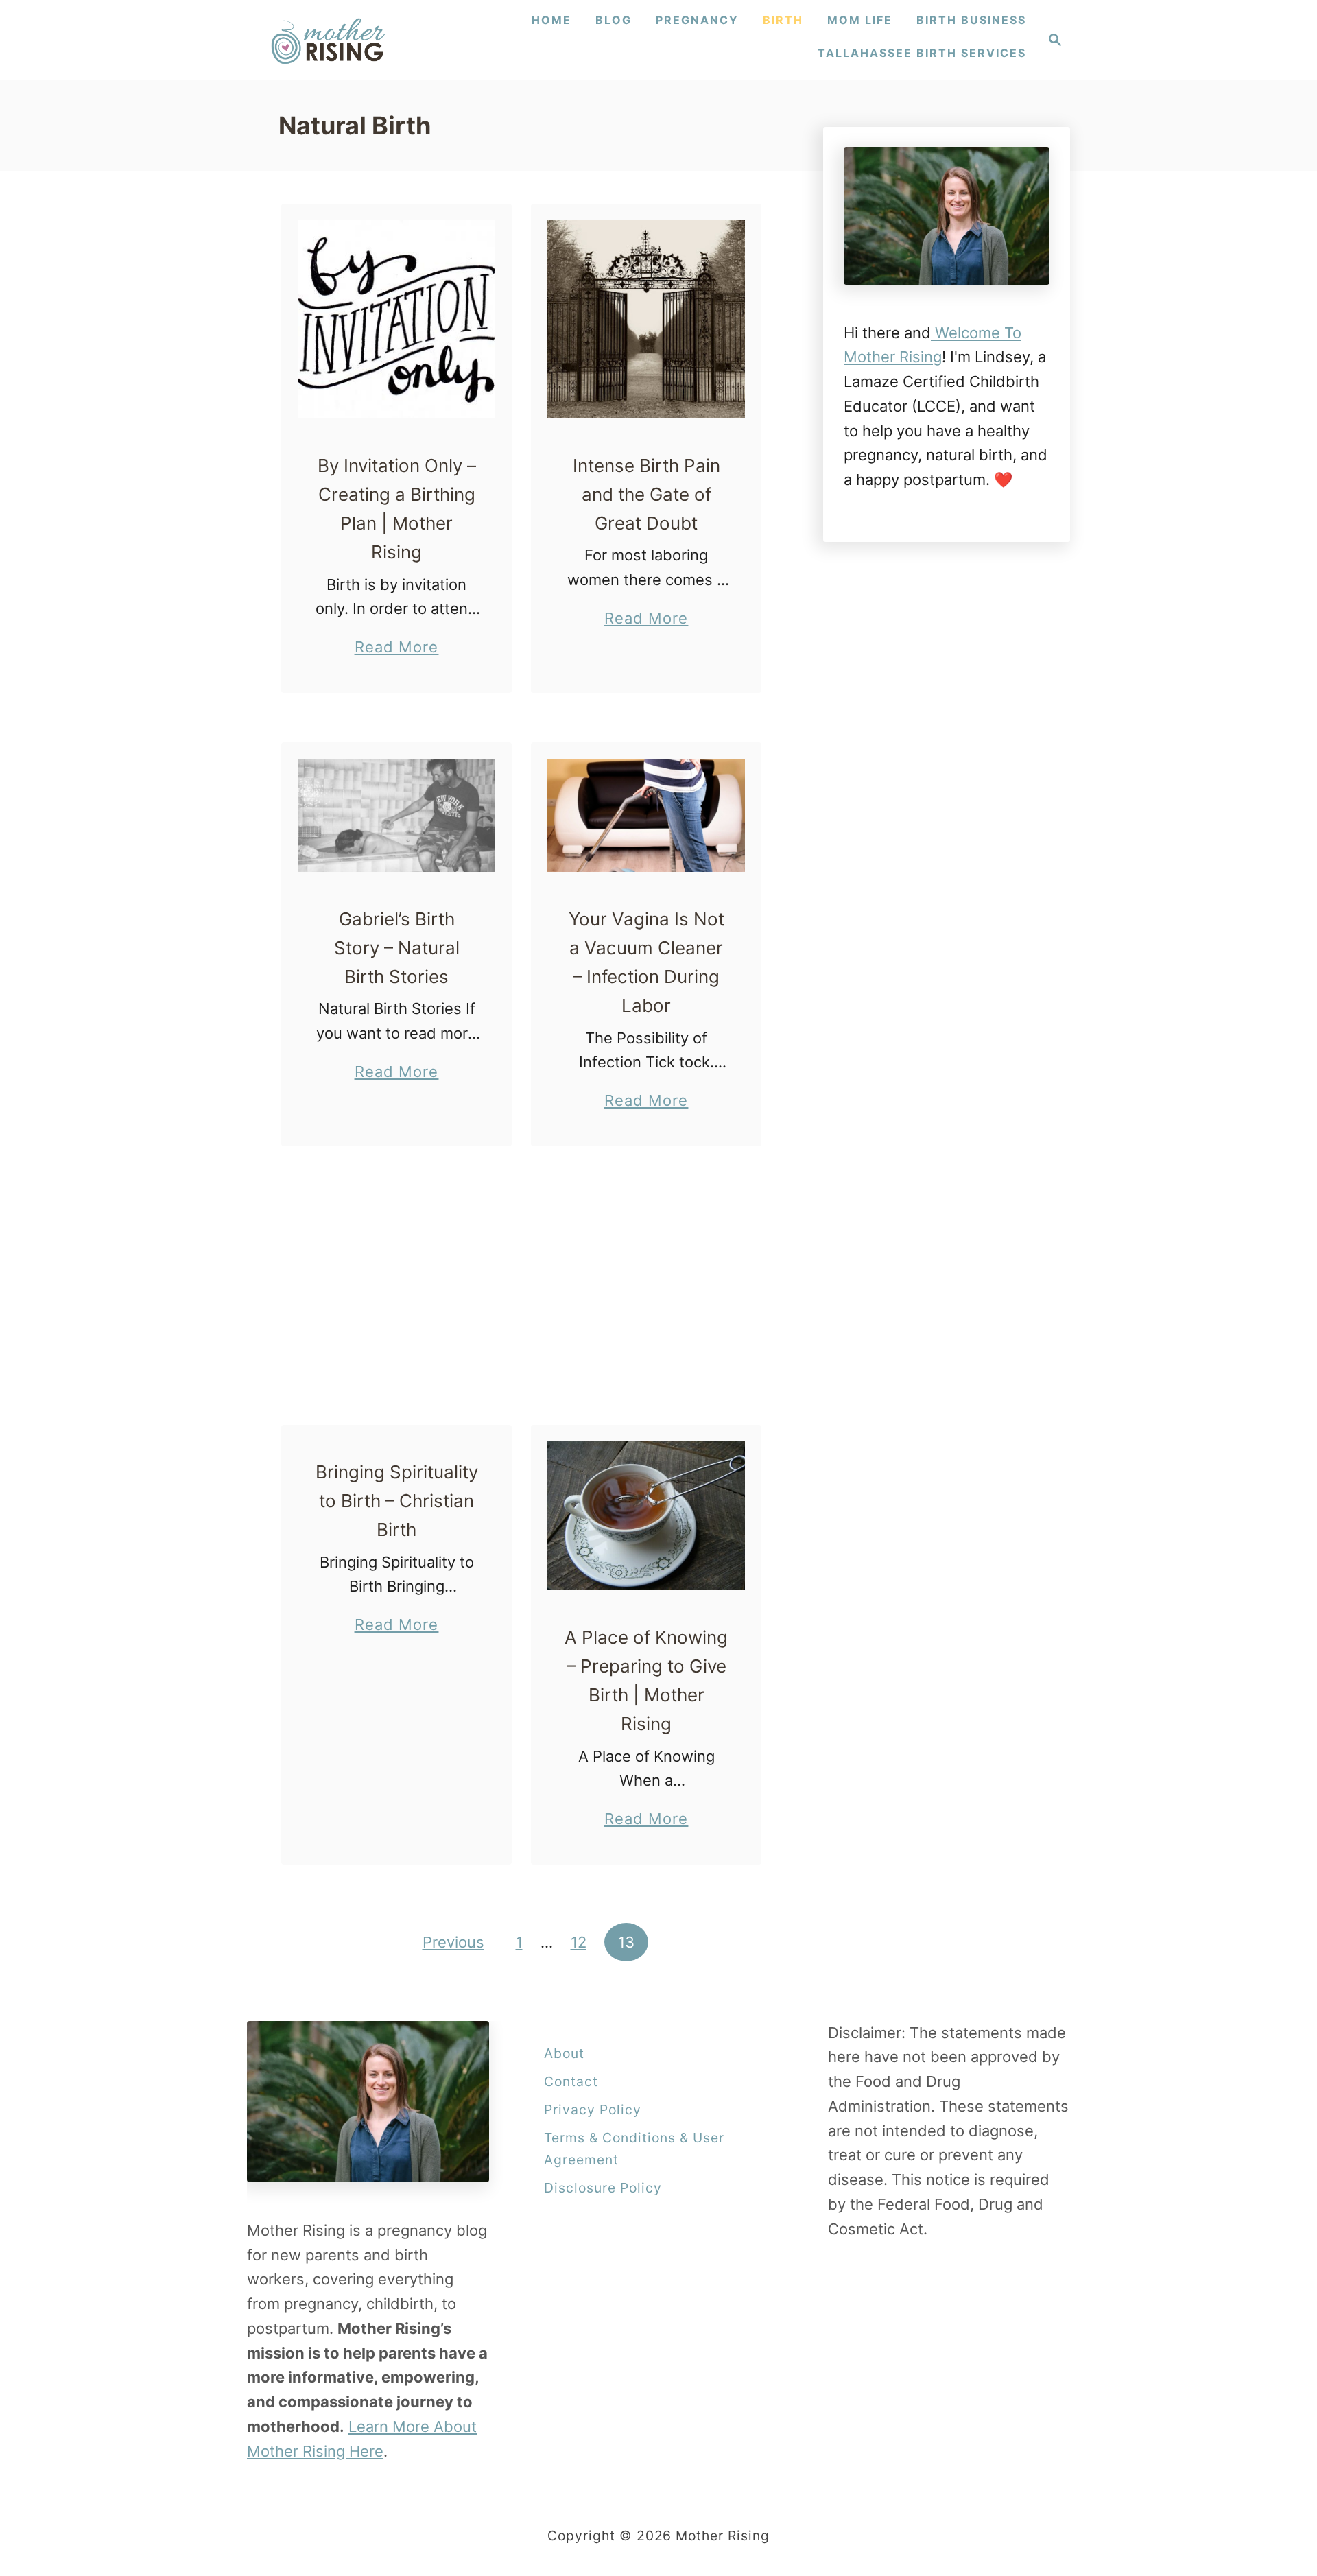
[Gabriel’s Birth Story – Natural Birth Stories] (397, 815)
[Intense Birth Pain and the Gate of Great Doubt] (646, 319)
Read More (397, 649)
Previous (453, 1942)
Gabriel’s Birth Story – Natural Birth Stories (397, 948)
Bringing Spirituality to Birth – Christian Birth (397, 1501)
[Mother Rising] (330, 40)
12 (579, 1942)
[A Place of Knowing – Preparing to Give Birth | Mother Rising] (646, 1516)
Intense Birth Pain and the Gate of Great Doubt (646, 495)
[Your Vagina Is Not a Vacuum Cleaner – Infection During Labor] (646, 815)
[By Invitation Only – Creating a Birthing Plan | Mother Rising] (397, 319)
